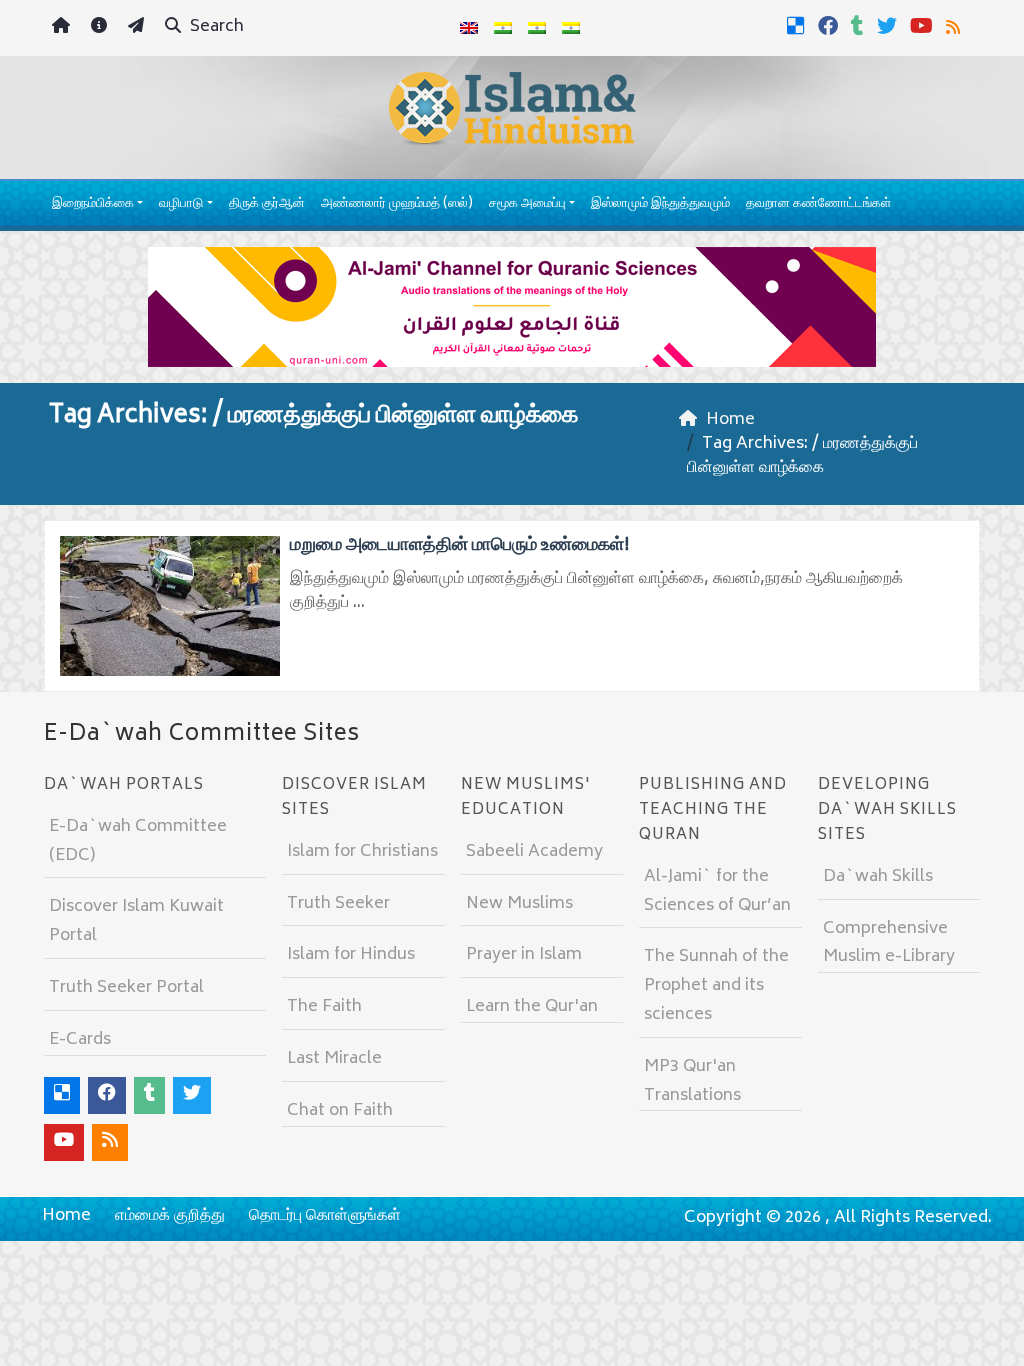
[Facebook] (830, 26)
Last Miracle (334, 1059)
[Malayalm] (503, 28)
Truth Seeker (338, 904)
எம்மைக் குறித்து (170, 1216)
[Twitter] (889, 26)
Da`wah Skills (878, 877)
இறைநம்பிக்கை (93, 204)
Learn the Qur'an (532, 1007)
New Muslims (519, 904)
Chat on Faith (340, 1111)
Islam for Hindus (351, 955)
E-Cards (80, 1040)
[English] (469, 28)
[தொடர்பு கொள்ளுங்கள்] (138, 28)
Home (66, 1216)
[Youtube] (924, 26)
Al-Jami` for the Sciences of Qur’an (717, 891)
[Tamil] (571, 28)
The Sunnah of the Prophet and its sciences (716, 986)
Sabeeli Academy (534, 852)
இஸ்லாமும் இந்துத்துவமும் (660, 204)
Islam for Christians (362, 852)
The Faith (324, 1007)
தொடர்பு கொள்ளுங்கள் (325, 1216)
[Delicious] (798, 26)
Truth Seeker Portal (126, 988)
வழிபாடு (181, 204)
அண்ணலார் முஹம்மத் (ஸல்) (397, 204)
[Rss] (955, 26)
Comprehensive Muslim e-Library (889, 943)
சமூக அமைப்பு (527, 204)
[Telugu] (537, 28)
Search (215, 27)
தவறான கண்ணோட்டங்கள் (818, 204)
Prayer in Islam (524, 955)
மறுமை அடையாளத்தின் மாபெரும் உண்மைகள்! (459, 546)
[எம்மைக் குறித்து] (101, 28)
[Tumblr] (860, 26)
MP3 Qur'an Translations (692, 1081)
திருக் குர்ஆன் (267, 204)
